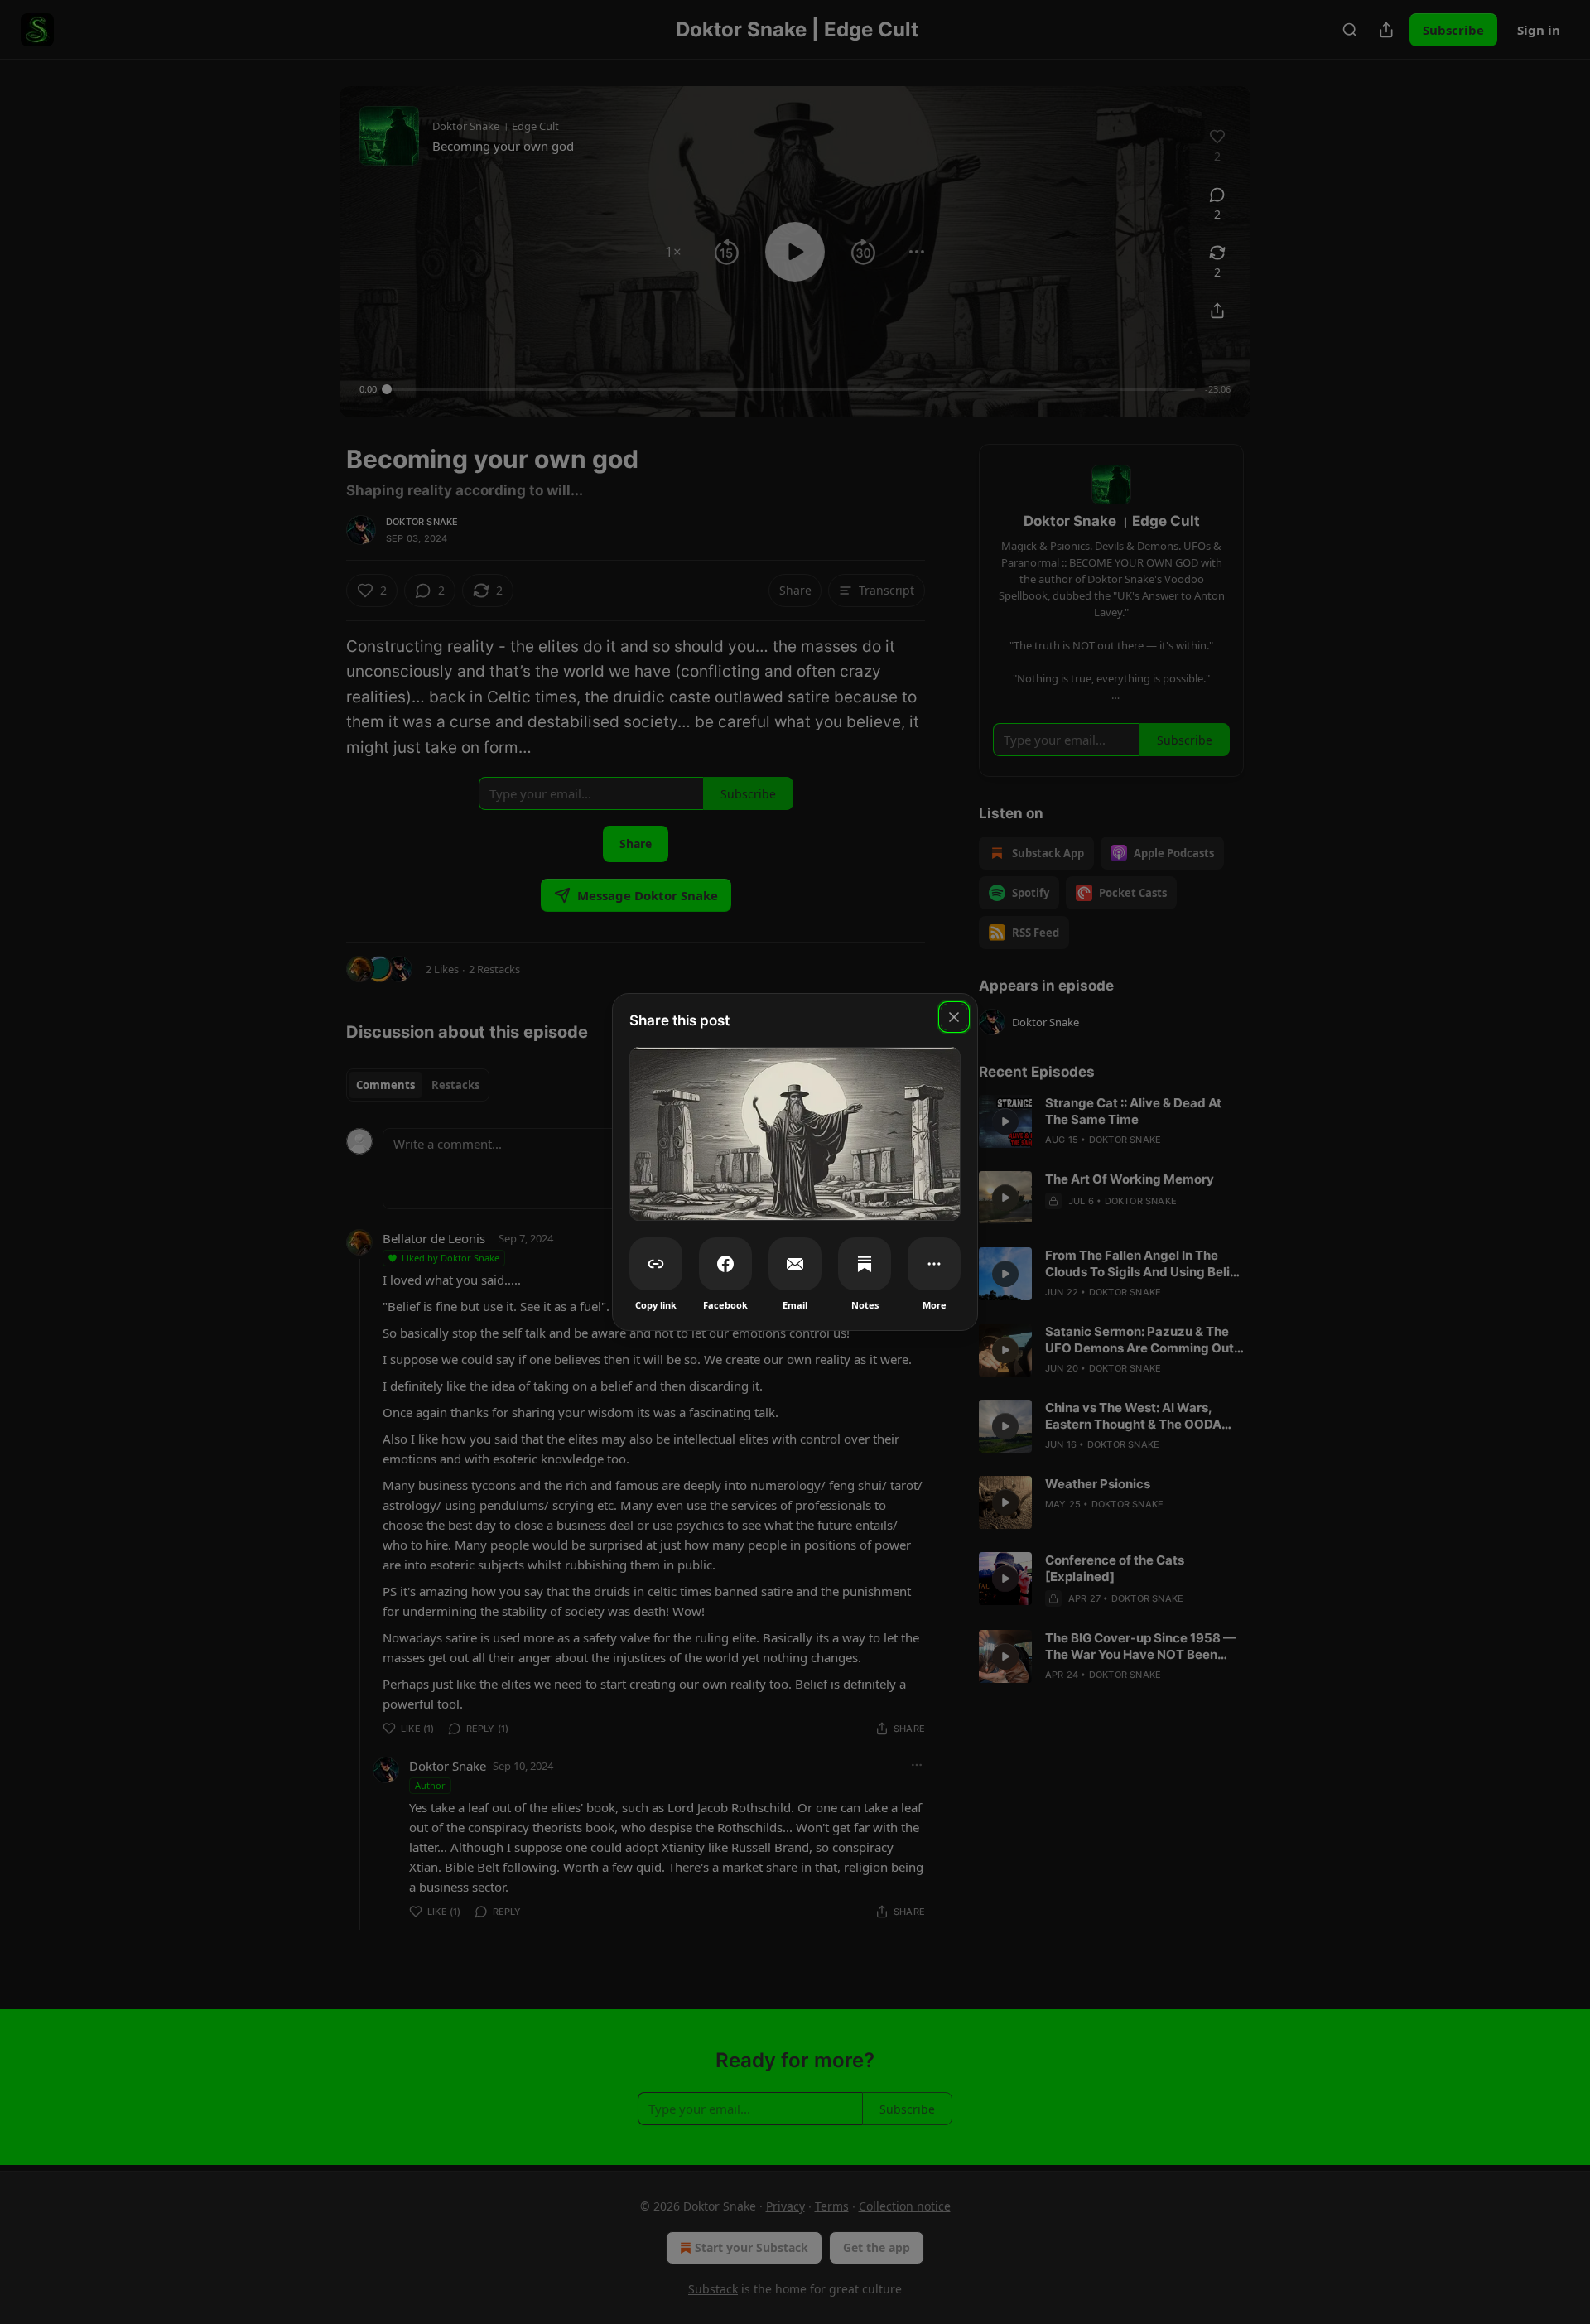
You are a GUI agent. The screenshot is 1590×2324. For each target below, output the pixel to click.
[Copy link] (656, 1264)
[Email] (795, 1264)
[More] (934, 1264)
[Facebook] (725, 1264)
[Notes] (865, 1264)
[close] (954, 1017)
